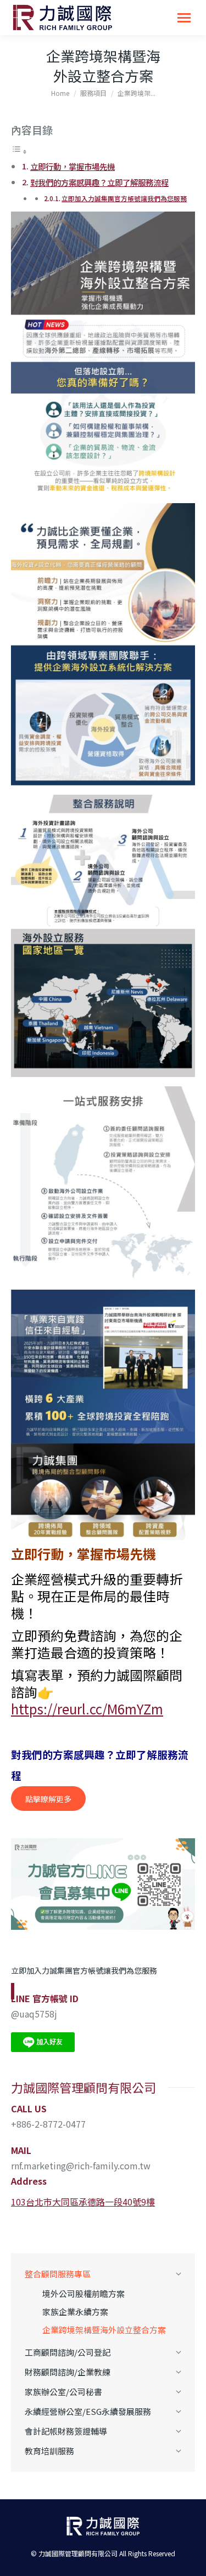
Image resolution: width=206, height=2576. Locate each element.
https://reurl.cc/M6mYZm (87, 1709)
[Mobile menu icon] (184, 18)
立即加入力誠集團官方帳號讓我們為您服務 (124, 198)
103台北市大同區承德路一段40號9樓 (83, 2202)
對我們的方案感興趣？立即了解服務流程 (99, 182)
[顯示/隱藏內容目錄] (19, 151)
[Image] (103, 1884)
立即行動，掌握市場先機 (73, 166)
